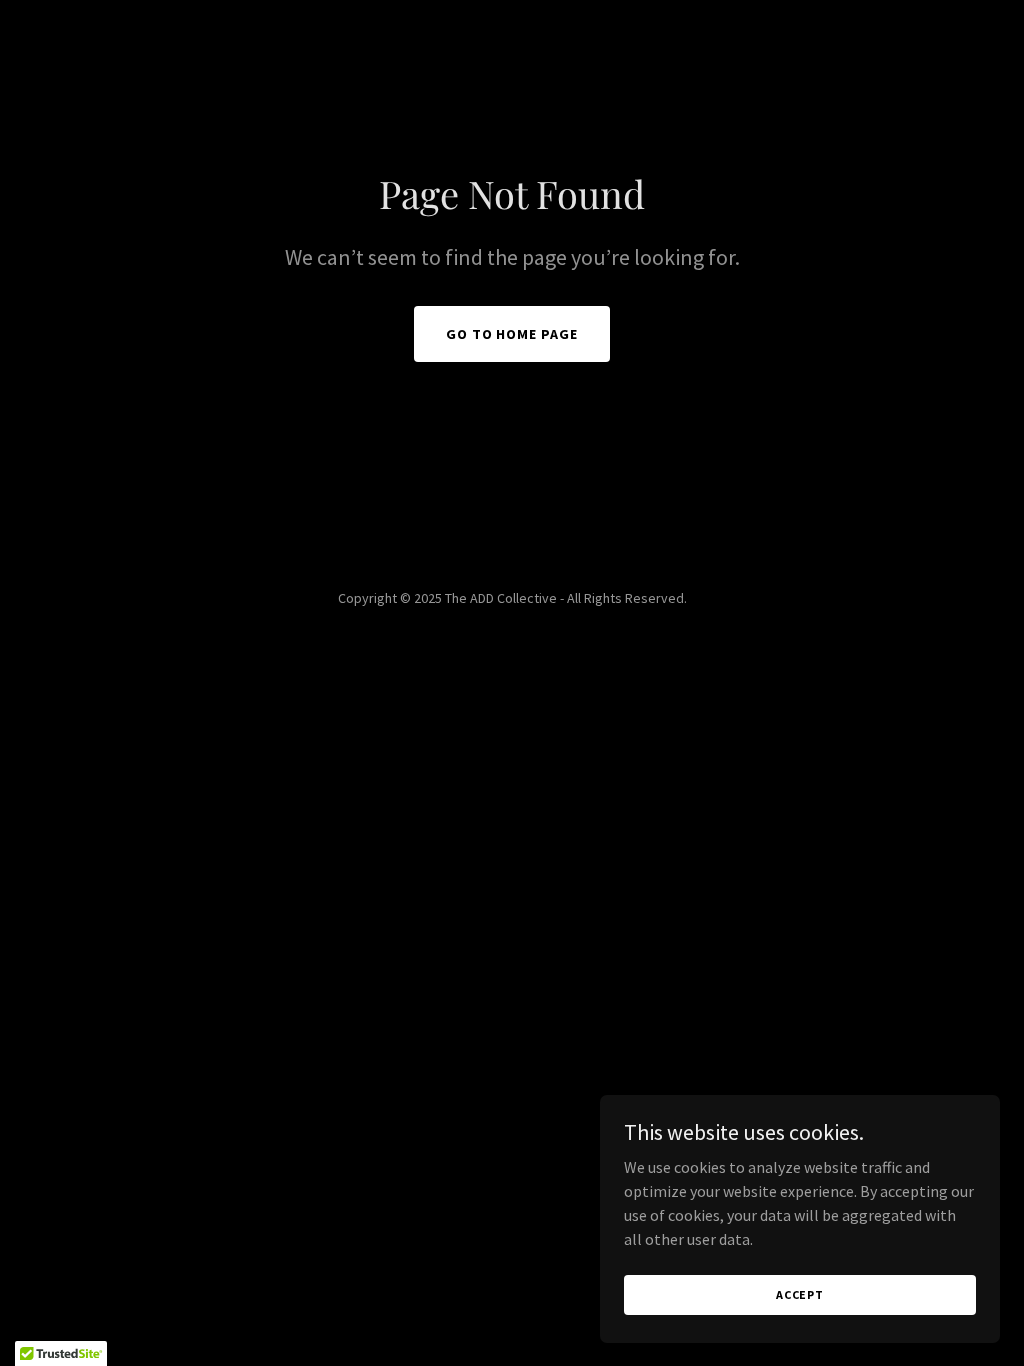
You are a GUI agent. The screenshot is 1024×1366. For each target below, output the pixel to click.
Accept (800, 1294)
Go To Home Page (512, 334)
